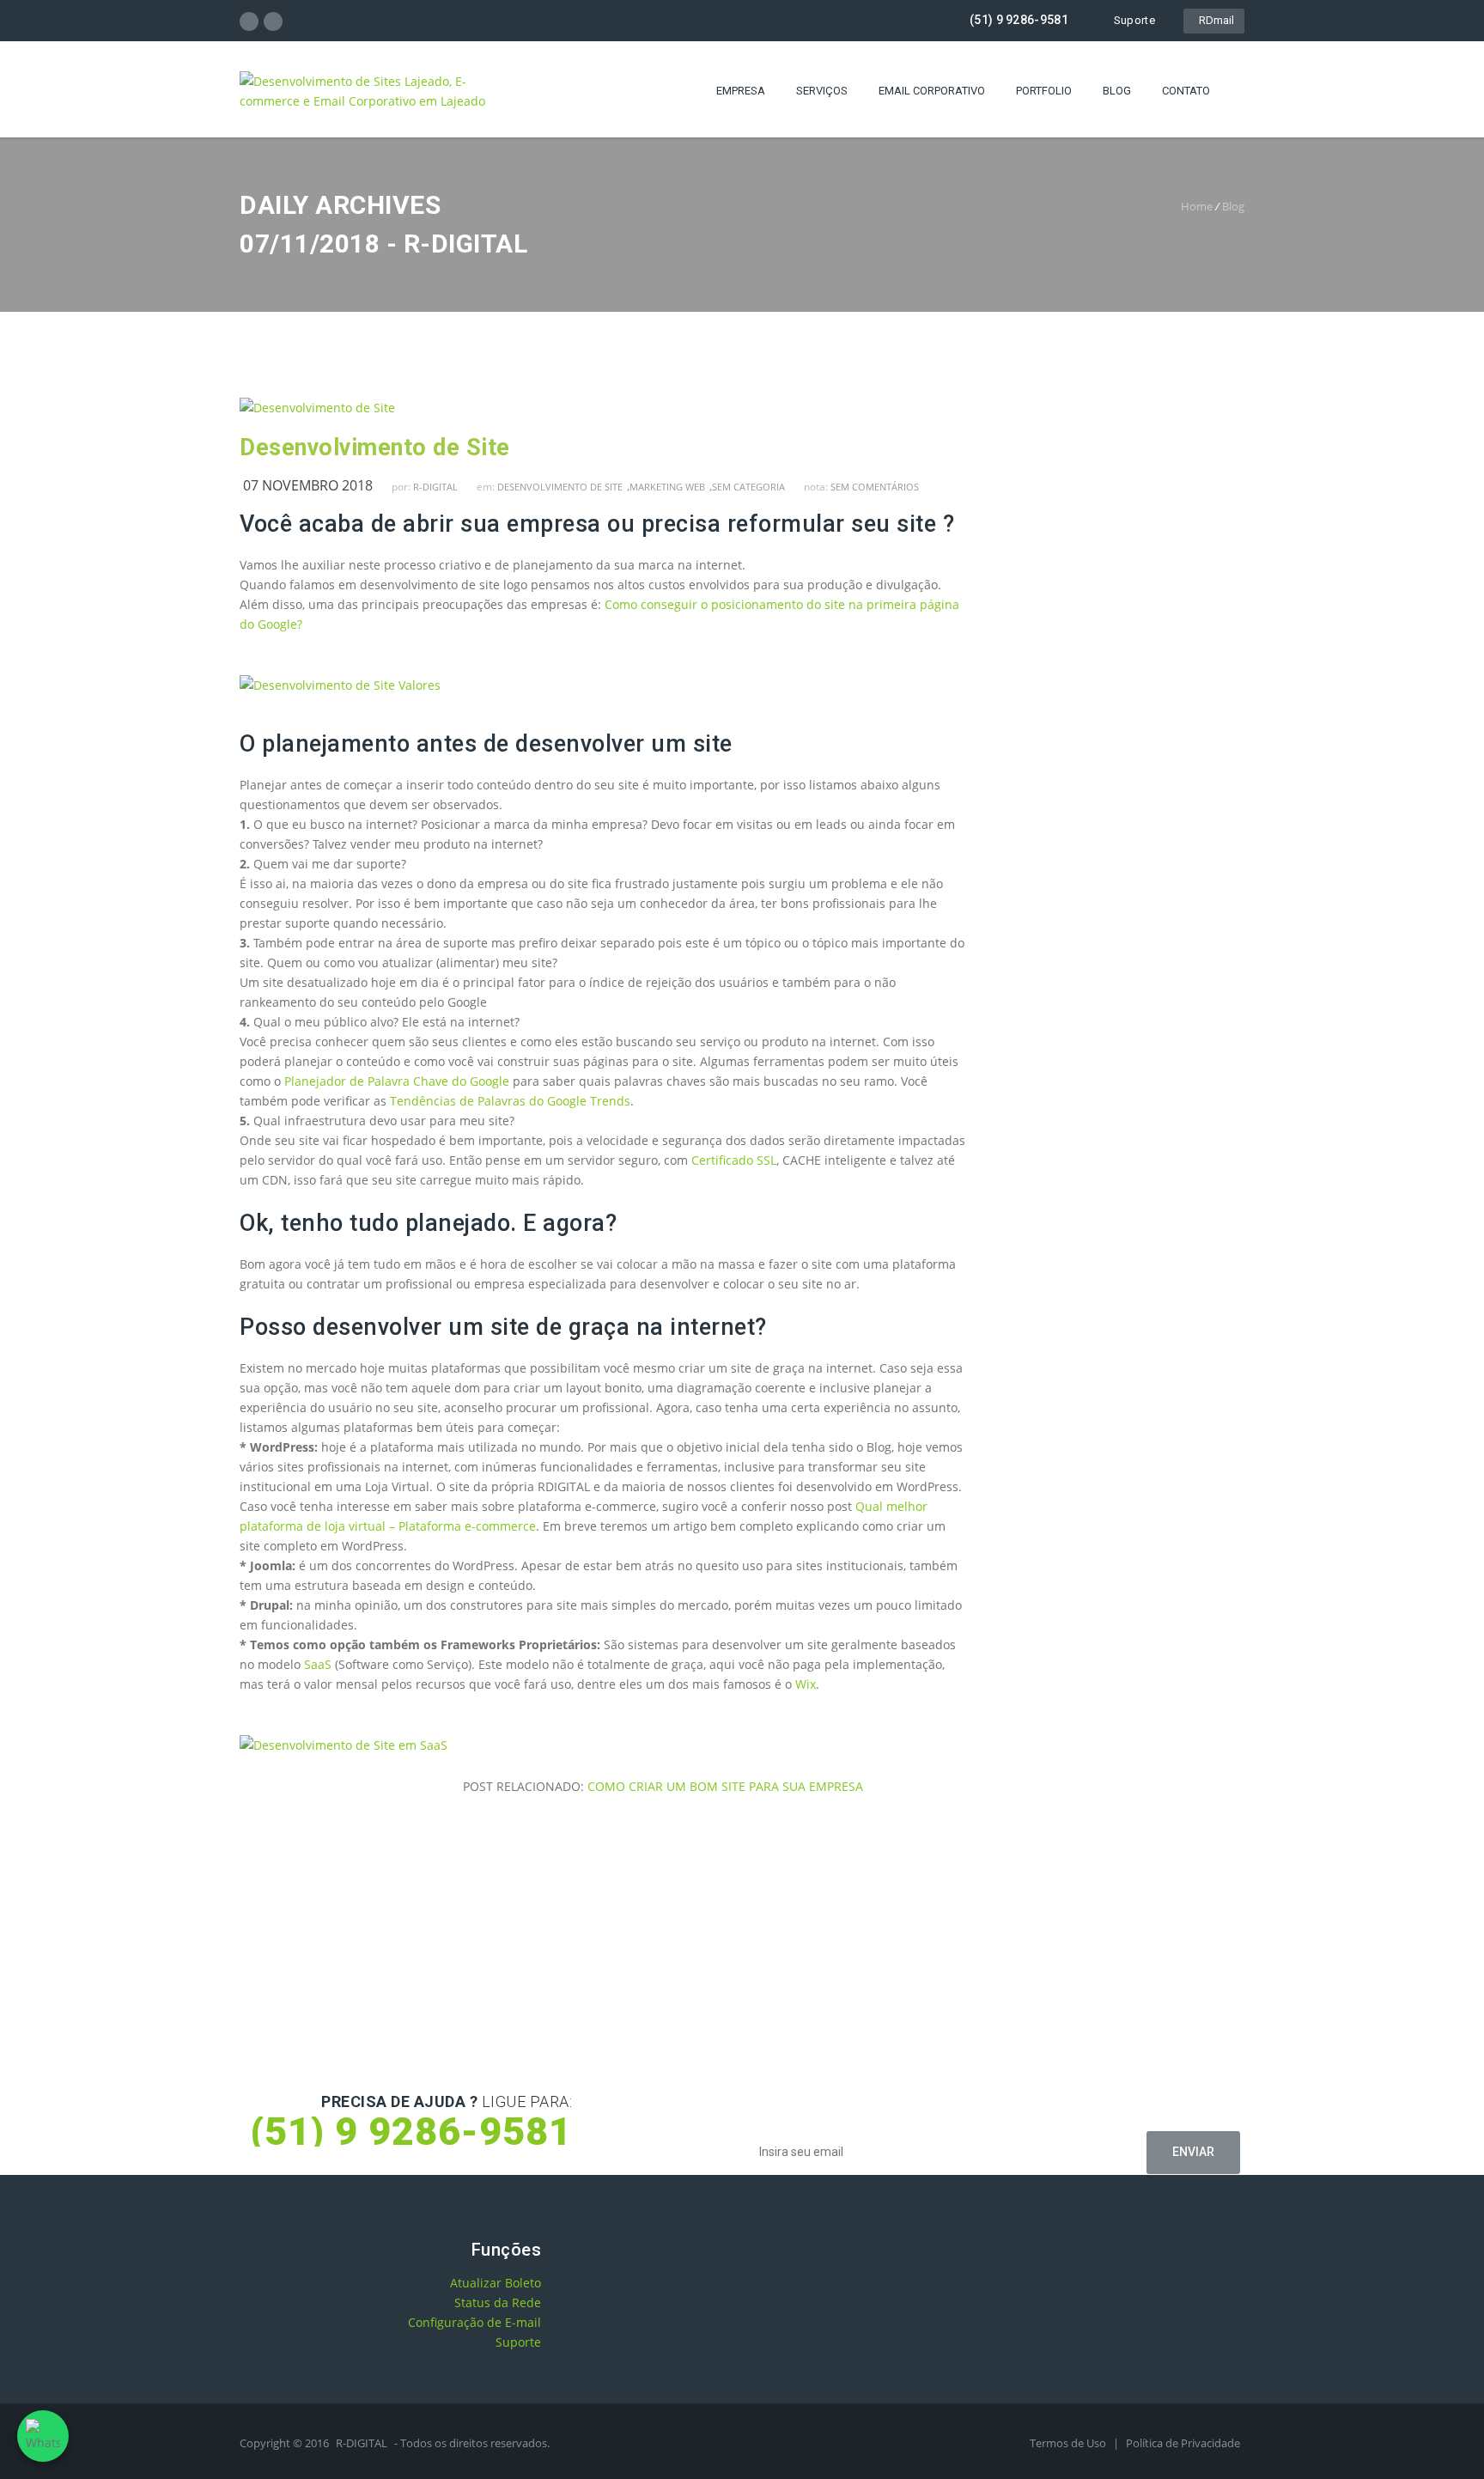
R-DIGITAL (362, 2443)
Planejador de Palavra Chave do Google (397, 1081)
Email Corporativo (932, 91)
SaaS (318, 1664)
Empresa (741, 91)
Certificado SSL (734, 1160)
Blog (1117, 91)
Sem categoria (748, 487)
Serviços (822, 91)
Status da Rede (498, 2302)
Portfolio (1044, 91)
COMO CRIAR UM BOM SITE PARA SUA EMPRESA (725, 1786)
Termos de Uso (1069, 2443)
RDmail (1214, 20)
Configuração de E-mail (474, 2322)
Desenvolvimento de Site (375, 448)
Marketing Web (667, 487)
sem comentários (875, 487)
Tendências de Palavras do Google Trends (510, 1101)
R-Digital (435, 487)
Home (1197, 206)
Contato (1186, 91)
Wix (806, 1684)
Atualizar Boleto (496, 2283)
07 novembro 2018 (308, 485)
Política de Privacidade (1183, 2443)
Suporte (1134, 20)
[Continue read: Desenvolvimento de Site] (317, 408)
